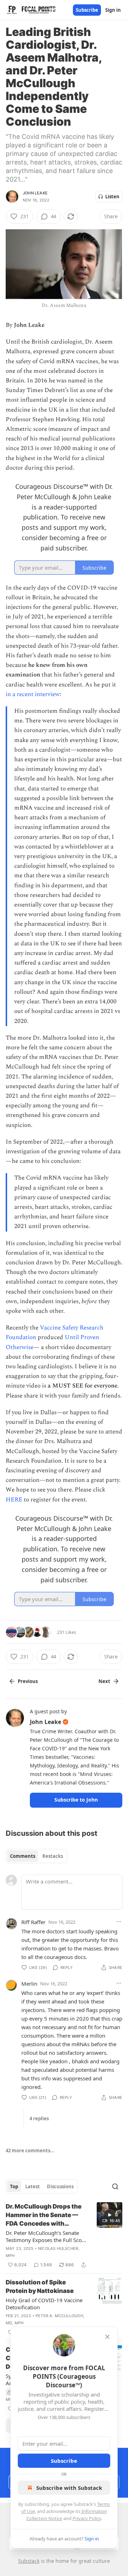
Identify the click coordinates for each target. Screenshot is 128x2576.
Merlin (29, 1984)
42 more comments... (30, 2151)
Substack (29, 2561)
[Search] (115, 2186)
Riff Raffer (33, 1922)
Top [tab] (14, 2186)
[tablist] (36, 1856)
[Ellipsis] (119, 1922)
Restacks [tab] (53, 1856)
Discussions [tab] (60, 2186)
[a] (110, 2215)
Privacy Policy (87, 2518)
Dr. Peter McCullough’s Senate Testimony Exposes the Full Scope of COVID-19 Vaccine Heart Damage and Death (47, 2236)
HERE (14, 1500)
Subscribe (87, 10)
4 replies (39, 2118)
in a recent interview (33, 694)
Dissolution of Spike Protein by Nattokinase (40, 2287)
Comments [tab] (23, 1856)
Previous (28, 1681)
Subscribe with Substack (69, 2488)
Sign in (113, 10)
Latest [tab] (33, 2186)
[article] (64, 2236)
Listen (112, 197)
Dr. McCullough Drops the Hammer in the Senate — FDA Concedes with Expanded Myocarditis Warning (44, 2215)
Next (104, 1681)
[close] (107, 2337)
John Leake (35, 193)
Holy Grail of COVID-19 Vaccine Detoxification (44, 2304)
